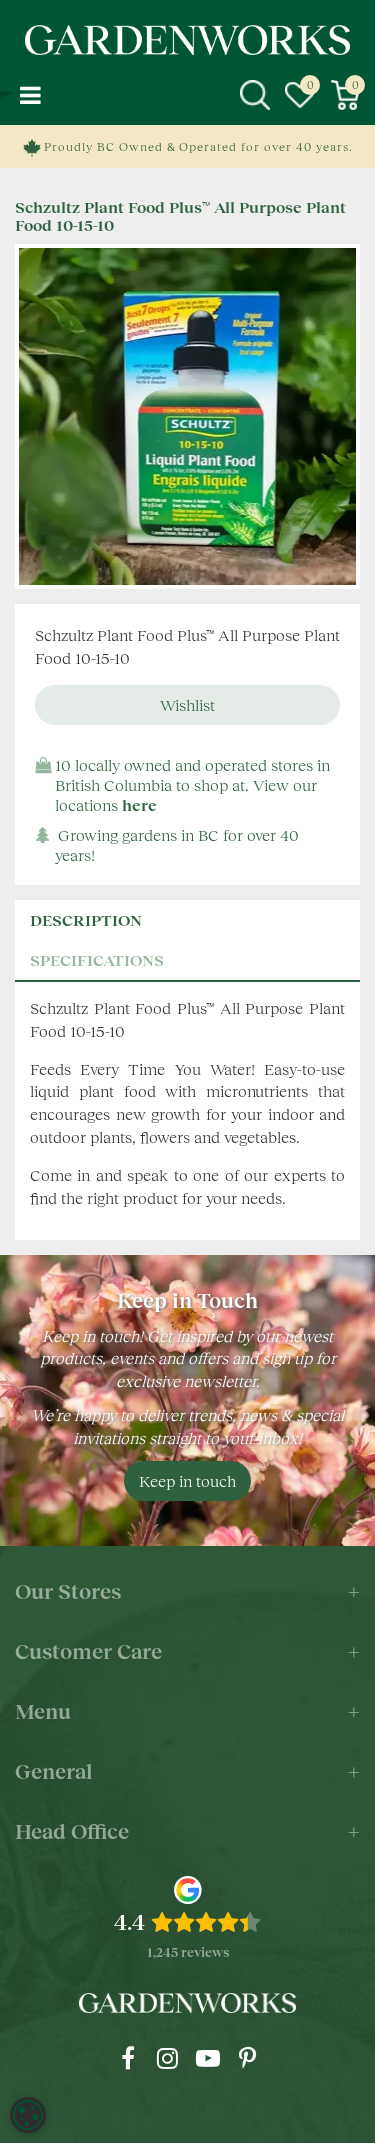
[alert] (28, 2115)
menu (30, 95)
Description (86, 919)
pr (248, 2058)
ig (168, 2058)
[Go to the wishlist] (300, 95)
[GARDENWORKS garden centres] (188, 40)
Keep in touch (187, 1480)
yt (208, 2058)
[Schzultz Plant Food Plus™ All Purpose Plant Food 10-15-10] (187, 416)
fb (128, 2058)
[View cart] (345, 95)
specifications (97, 959)
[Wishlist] (300, 95)
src (255, 95)
